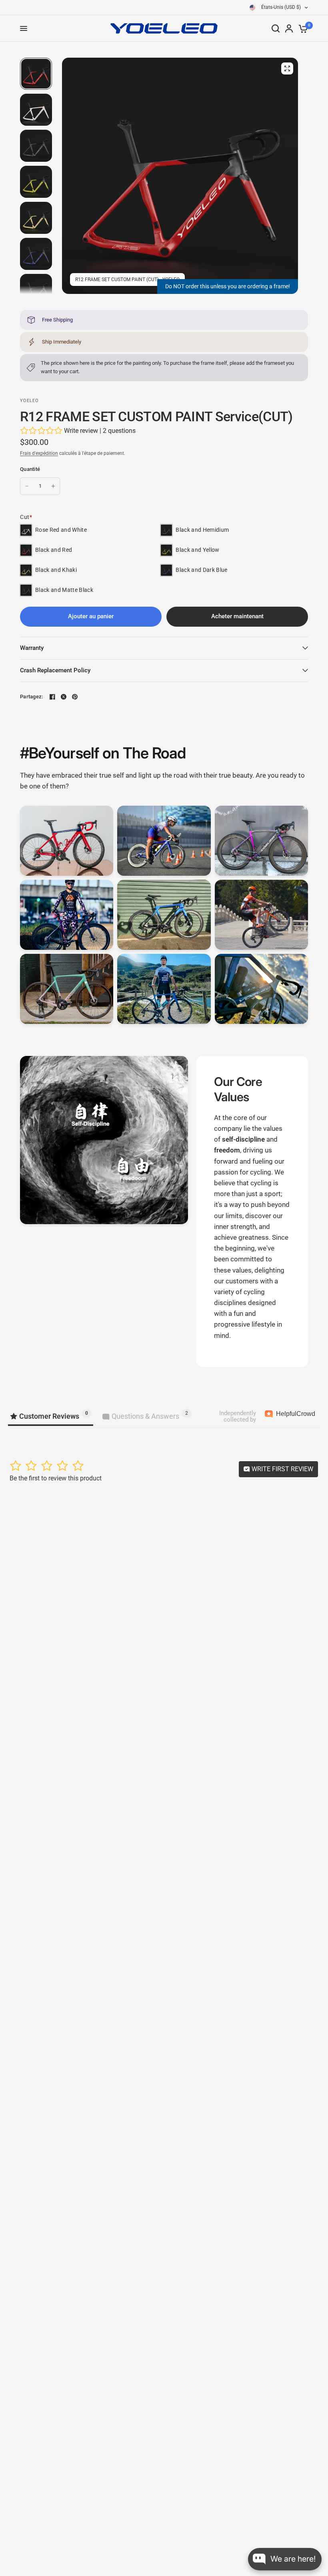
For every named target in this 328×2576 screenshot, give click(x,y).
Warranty (32, 648)
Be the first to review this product (56, 1478)
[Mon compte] (289, 28)
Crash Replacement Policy (55, 670)
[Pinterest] (75, 697)
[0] (302, 28)
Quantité (30, 469)
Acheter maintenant (237, 616)
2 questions (119, 431)
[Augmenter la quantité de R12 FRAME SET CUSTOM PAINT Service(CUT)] (53, 486)
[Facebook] (52, 697)
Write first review (282, 1469)
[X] (64, 697)
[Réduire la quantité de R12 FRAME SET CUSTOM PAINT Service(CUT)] (27, 486)
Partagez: (31, 697)
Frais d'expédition (39, 453)
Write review (81, 431)
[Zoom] (287, 68)
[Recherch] (276, 28)
